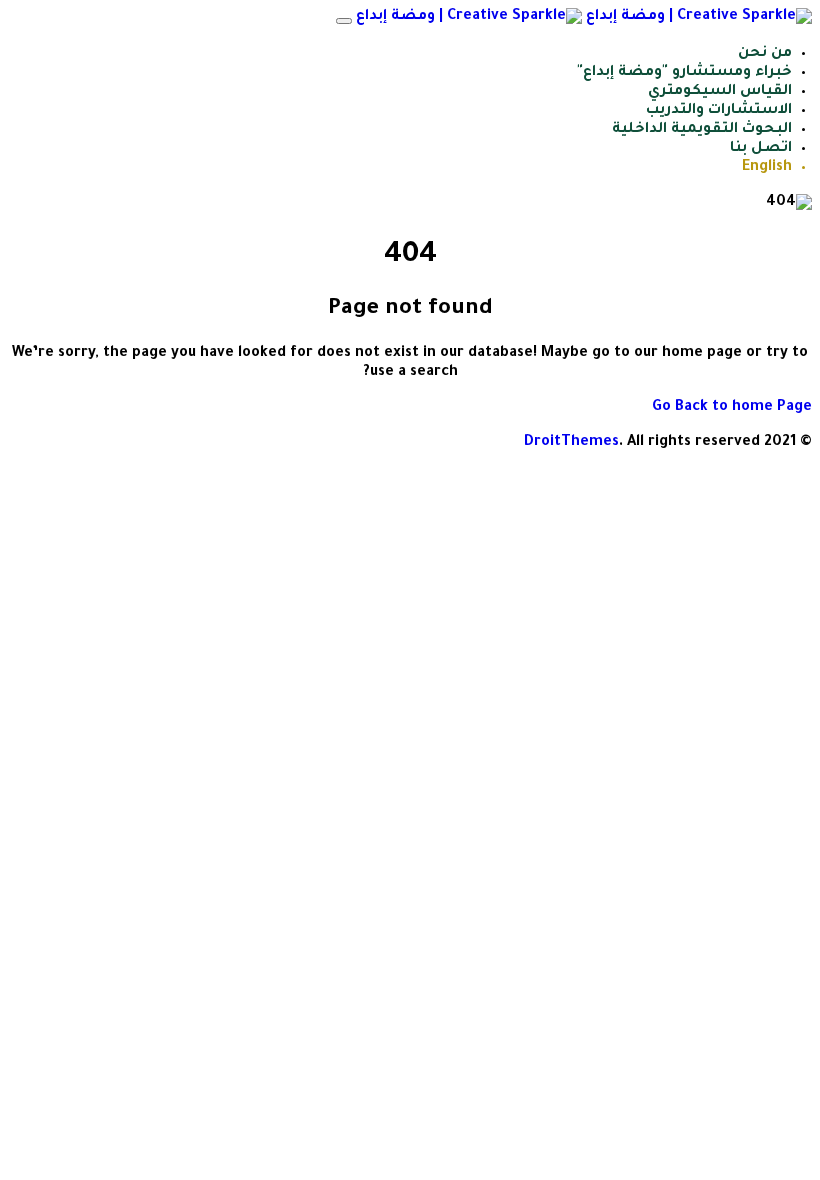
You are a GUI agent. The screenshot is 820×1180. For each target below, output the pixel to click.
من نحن (765, 54)
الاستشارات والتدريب (719, 111)
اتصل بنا (761, 149)
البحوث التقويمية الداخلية (702, 130)
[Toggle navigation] (344, 21)
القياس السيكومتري (720, 92)
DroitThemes (571, 443)
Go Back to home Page (732, 408)
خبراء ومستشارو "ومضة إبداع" (684, 73)
